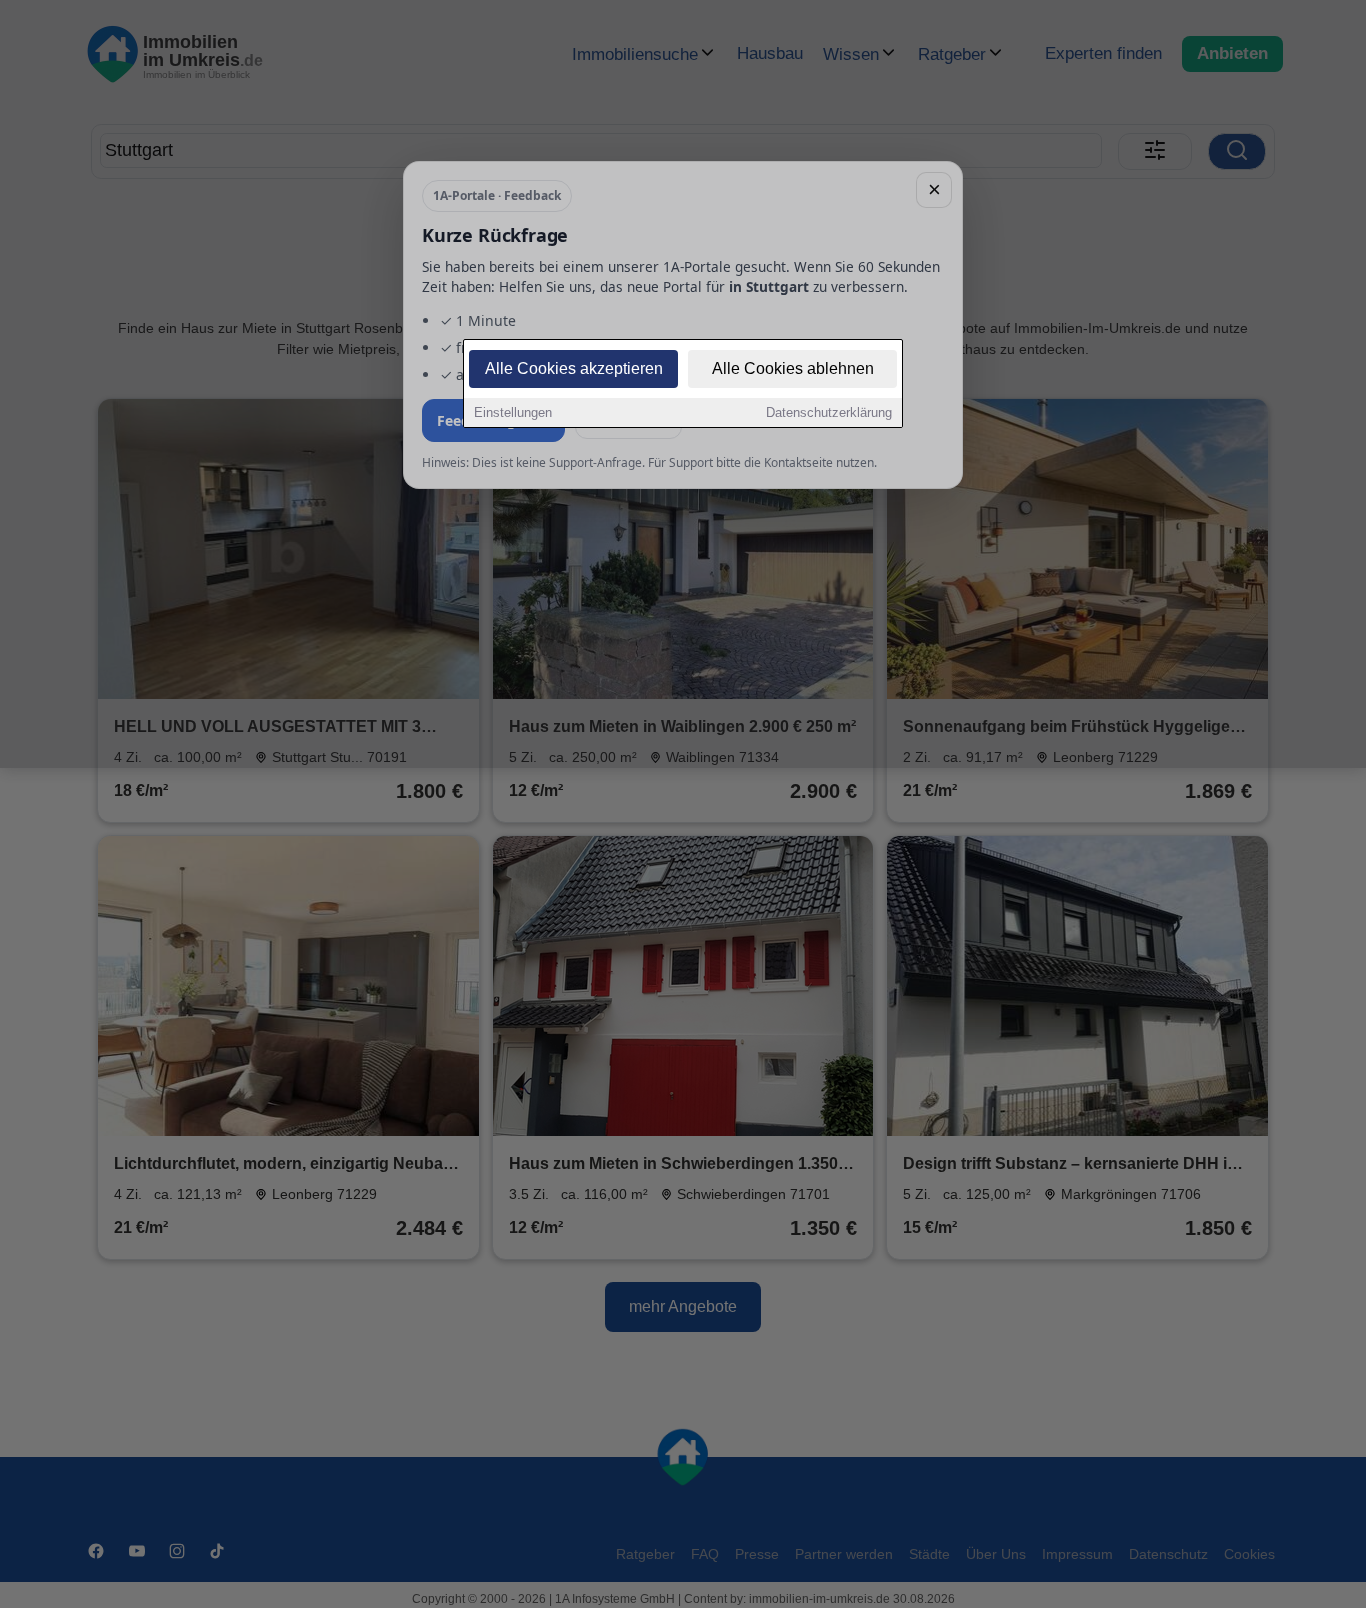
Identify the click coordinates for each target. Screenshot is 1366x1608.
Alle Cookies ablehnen (793, 368)
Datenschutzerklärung (829, 412)
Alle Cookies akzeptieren (574, 368)
